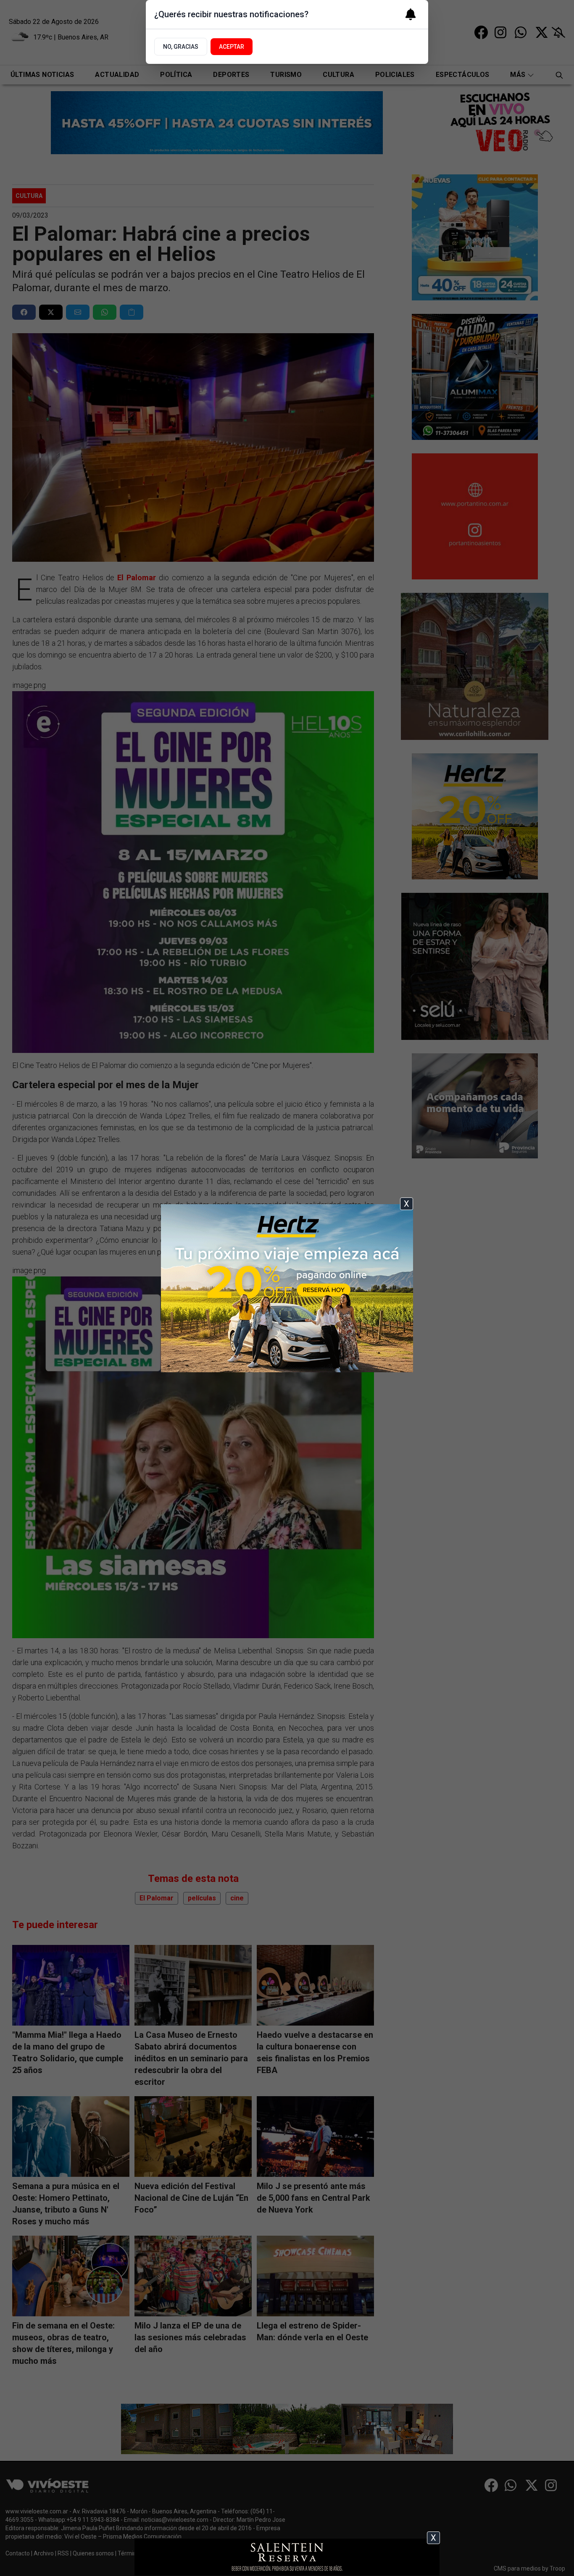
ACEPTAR (232, 47)
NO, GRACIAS (181, 47)
